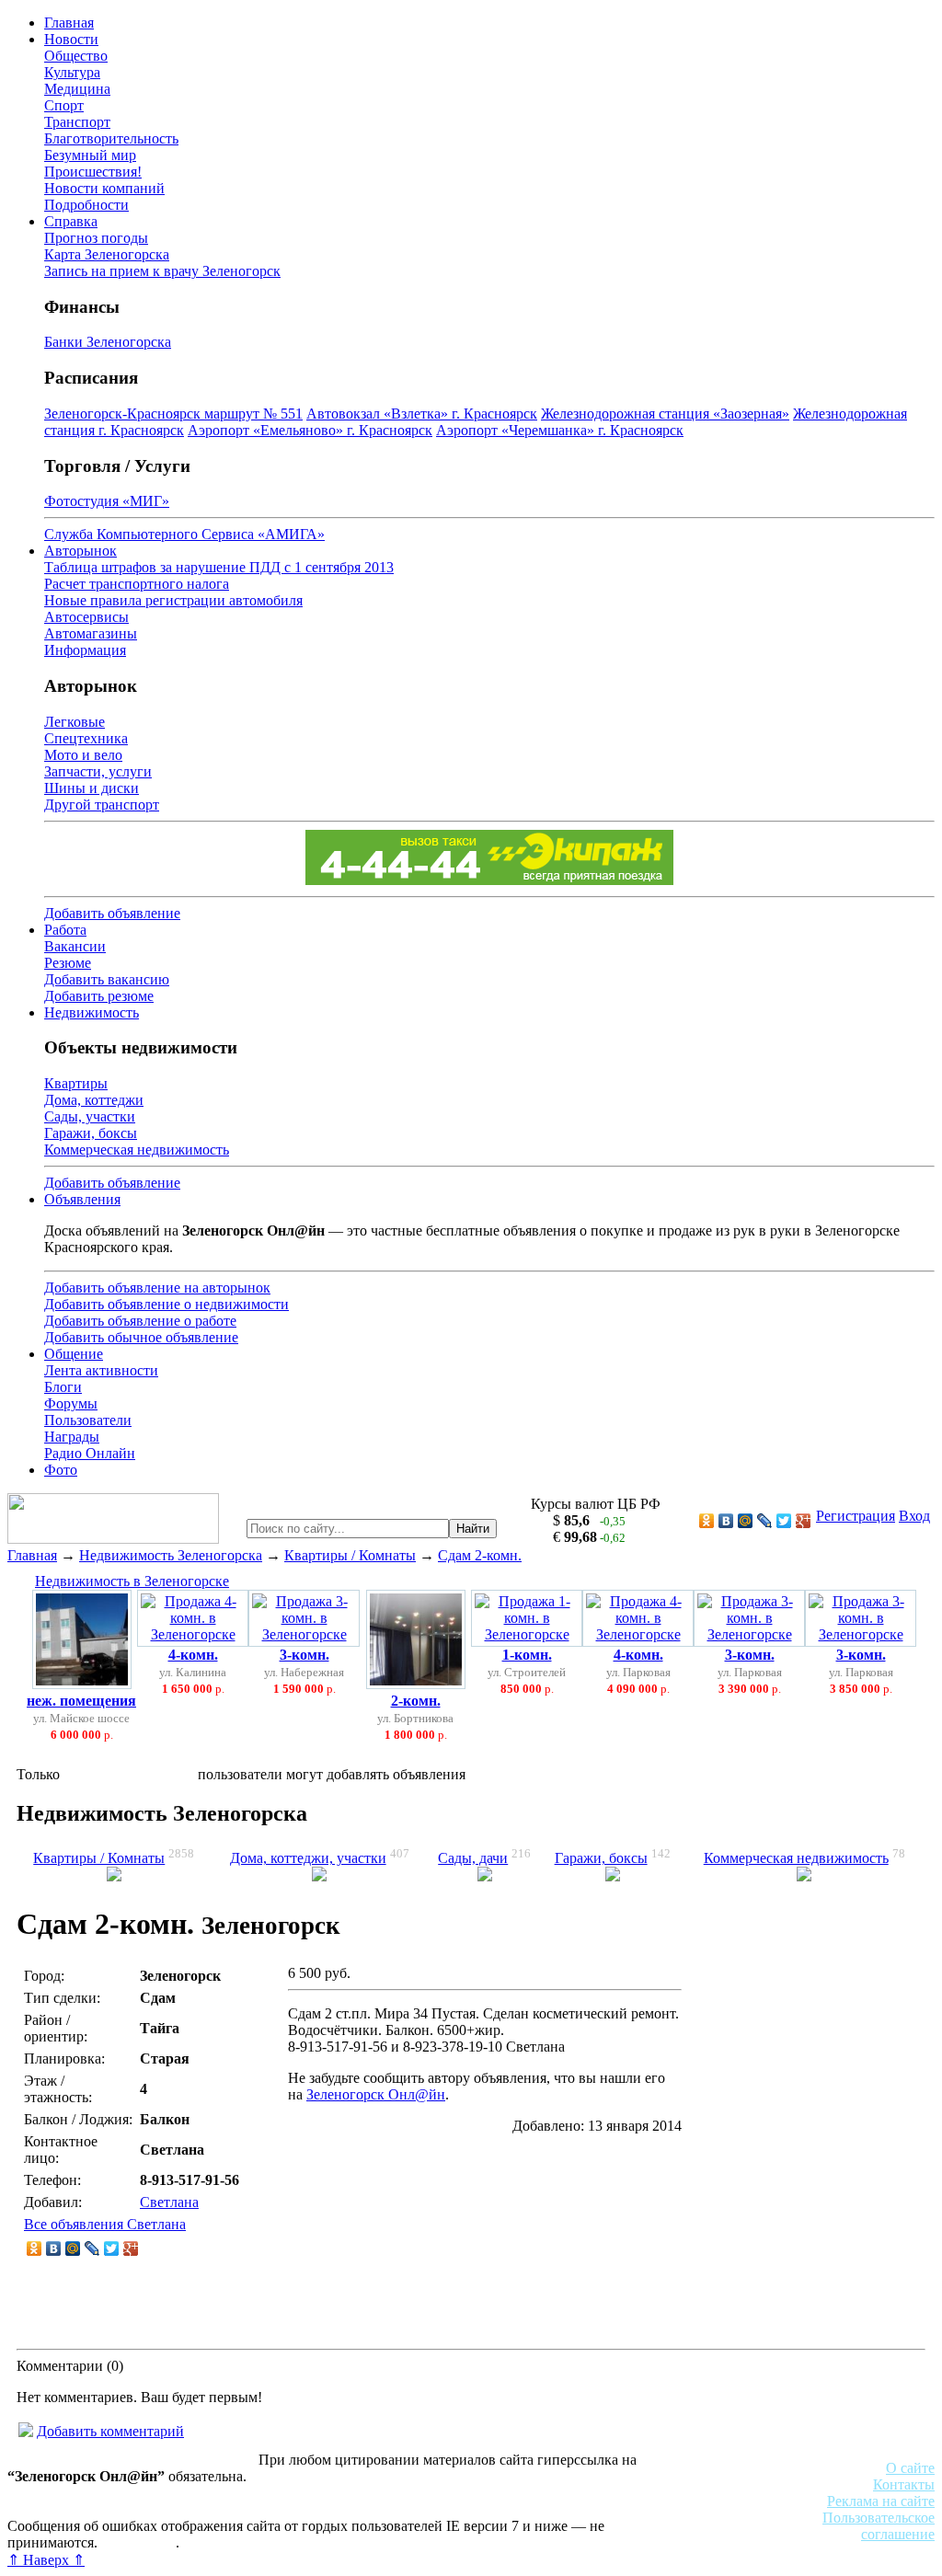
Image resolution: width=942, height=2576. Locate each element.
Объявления (82, 1199)
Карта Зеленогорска (107, 254)
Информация (85, 650)
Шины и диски (92, 788)
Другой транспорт (102, 805)
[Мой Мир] (746, 1521)
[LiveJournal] (765, 1521)
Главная (69, 23)
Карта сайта (138, 2542)
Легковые (75, 722)
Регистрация (856, 1516)
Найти (473, 1529)
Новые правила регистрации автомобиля (173, 600)
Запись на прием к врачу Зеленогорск (162, 271)
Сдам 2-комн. (480, 1555)
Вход (914, 1516)
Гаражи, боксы (91, 1133)
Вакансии (75, 946)
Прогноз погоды (96, 238)
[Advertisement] (806, 2149)
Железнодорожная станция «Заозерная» (665, 414)
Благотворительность (111, 138)
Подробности (86, 205)
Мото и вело (83, 755)
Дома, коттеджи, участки (308, 1858)
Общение (74, 1354)
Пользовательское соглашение (879, 2526)
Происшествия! (93, 172)
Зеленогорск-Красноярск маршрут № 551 (173, 414)
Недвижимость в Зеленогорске (132, 1581)
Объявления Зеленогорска (264, 2509)
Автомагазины (91, 633)
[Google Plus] (804, 1521)
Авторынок (80, 551)
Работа (65, 930)
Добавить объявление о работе (140, 1321)
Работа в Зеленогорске (455, 2493)
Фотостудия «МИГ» (107, 501)
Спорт (64, 105)
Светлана (169, 2202)
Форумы (71, 1403)
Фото (61, 1470)
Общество (76, 56)
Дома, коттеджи (94, 1100)
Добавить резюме (99, 996)
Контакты (904, 2484)
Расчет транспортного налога (137, 584)
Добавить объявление (112, 913)
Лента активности (101, 1370)
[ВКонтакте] (726, 1521)
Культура (72, 72)
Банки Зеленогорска (108, 342)
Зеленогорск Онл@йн (376, 2094)
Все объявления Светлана (105, 2224)
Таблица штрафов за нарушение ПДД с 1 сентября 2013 (219, 567)
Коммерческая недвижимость (137, 1150)
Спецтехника (86, 738)
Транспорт (77, 122)
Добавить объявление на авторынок (157, 1288)
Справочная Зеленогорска (89, 2509)
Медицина (77, 89)
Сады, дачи (473, 1858)
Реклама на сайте (881, 2501)
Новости (71, 39)
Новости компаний (104, 188)
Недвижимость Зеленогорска (171, 1555)
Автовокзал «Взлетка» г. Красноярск (422, 414)
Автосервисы (86, 617)
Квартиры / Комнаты (350, 1555)
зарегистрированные (129, 1774)
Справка (71, 221)
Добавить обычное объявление (141, 1337)
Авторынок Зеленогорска (88, 2493)
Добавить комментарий (110, 2431)
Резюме (68, 963)
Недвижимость (92, 1012)
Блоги (63, 1387)
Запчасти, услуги (98, 771)
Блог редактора (406, 2509)
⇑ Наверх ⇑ (46, 2560)
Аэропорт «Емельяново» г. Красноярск (310, 430)
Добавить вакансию (107, 979)
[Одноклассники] (707, 1521)
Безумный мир (90, 155)
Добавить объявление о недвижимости (167, 1304)
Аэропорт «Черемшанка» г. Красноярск (560, 430)
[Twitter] (784, 1521)
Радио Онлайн (90, 1453)
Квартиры (76, 1083)
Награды (72, 1437)
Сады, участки (90, 1116)
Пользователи (88, 1420)
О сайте (910, 2468)
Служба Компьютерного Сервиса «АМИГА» (184, 534)
